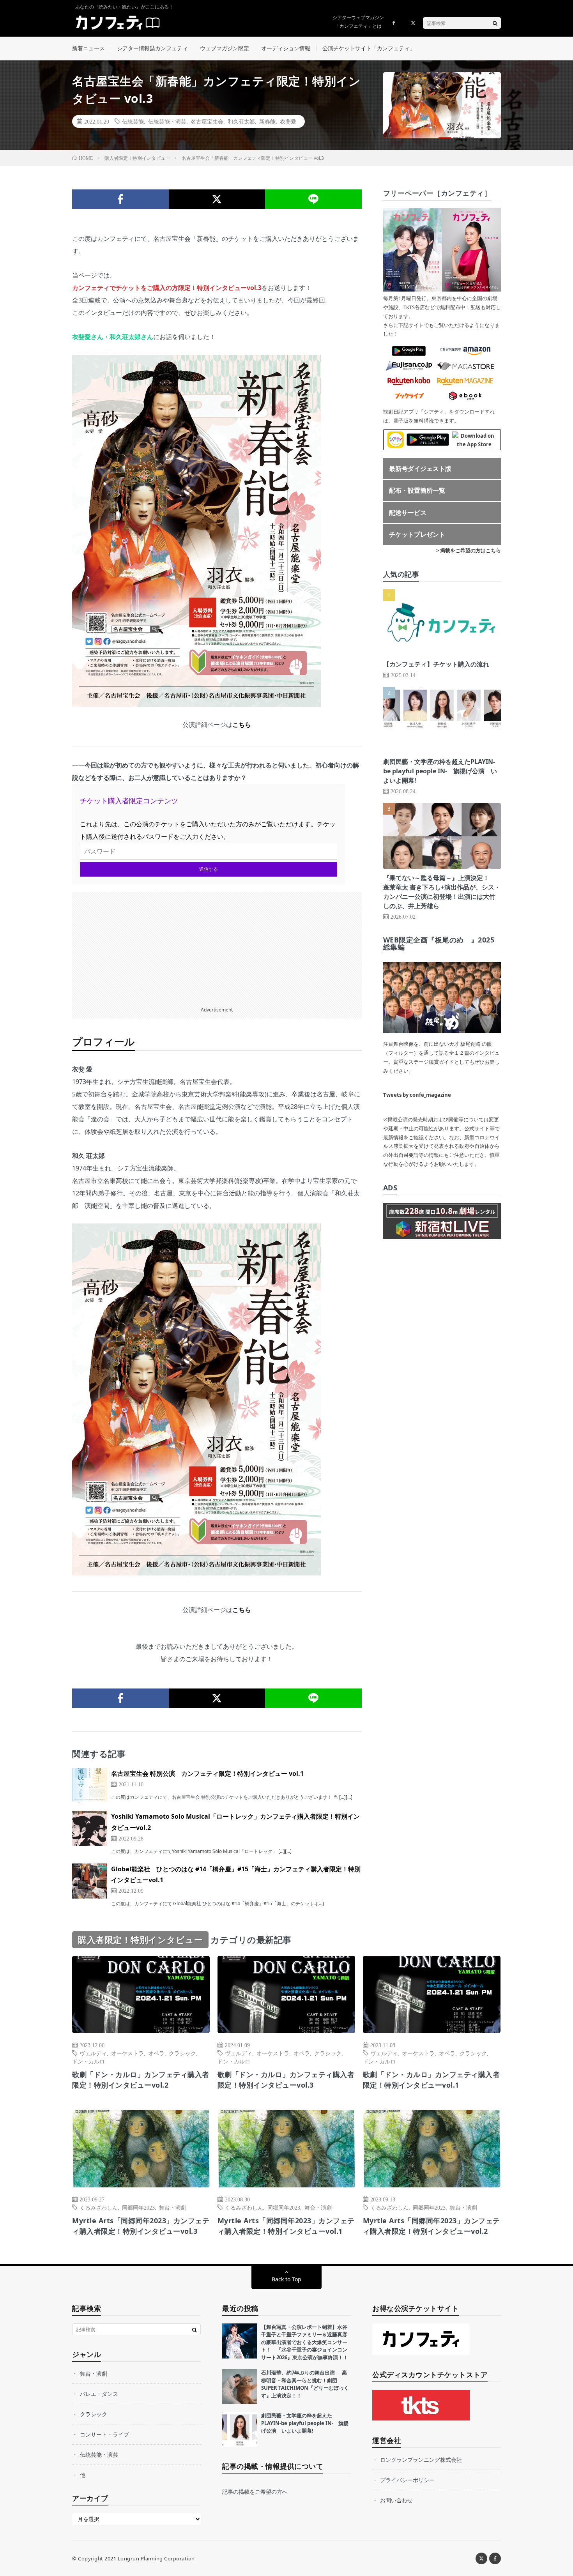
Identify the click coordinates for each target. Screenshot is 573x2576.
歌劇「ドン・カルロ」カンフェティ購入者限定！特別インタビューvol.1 (432, 2080)
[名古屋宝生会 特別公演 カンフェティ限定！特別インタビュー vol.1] (90, 1786)
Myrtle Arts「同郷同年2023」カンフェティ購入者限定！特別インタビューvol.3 (141, 2226)
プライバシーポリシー (407, 2480)
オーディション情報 (286, 48)
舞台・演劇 (173, 2207)
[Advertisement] (217, 947)
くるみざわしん (99, 2207)
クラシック (182, 2053)
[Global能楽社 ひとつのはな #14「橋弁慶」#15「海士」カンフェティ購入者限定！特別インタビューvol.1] (90, 1881)
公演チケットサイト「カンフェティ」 (369, 48)
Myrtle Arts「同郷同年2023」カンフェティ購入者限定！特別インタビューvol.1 (286, 2226)
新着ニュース (88, 48)
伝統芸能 (133, 121)
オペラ (156, 2053)
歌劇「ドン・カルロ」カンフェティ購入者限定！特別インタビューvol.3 (286, 2080)
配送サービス (408, 513)
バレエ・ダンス (99, 2394)
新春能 (267, 121)
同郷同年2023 (138, 2207)
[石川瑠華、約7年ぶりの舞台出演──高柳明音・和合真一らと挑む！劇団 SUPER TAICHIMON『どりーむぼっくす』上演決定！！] (240, 2387)
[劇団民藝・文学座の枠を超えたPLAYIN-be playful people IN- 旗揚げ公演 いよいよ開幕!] (240, 2429)
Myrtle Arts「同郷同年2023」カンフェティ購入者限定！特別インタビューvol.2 (432, 2226)
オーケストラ (127, 2053)
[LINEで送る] (313, 199)
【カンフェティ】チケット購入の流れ (436, 664)
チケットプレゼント (417, 534)
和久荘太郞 (241, 121)
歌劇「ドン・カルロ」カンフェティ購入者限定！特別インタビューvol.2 (141, 2080)
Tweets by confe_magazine (417, 1095)
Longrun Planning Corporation (156, 2558)
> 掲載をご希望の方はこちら (469, 550)
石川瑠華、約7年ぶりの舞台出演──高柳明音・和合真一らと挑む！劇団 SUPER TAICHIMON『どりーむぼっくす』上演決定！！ (305, 2384)
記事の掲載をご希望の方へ (255, 2492)
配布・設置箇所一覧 (417, 490)
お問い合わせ (396, 2500)
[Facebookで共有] (120, 199)
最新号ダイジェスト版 (420, 469)
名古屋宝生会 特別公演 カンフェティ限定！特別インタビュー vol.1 (207, 1773)
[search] (495, 23)
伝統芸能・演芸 (167, 121)
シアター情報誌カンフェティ (152, 48)
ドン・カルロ (88, 2061)
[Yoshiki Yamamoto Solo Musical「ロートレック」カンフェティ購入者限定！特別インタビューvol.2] (90, 1828)
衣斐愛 (288, 121)
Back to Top (286, 2279)
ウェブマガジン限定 (225, 48)
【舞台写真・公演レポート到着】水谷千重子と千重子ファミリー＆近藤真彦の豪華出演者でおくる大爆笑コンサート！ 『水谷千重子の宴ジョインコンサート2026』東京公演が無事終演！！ (305, 2342)
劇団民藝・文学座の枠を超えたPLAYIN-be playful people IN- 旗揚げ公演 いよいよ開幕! (440, 771)
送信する (209, 869)
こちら (242, 725)
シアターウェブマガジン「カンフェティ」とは (358, 22)
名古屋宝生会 (207, 121)
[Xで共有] (217, 199)
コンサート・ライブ (104, 2434)
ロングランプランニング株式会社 (421, 2460)
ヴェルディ (93, 2053)
